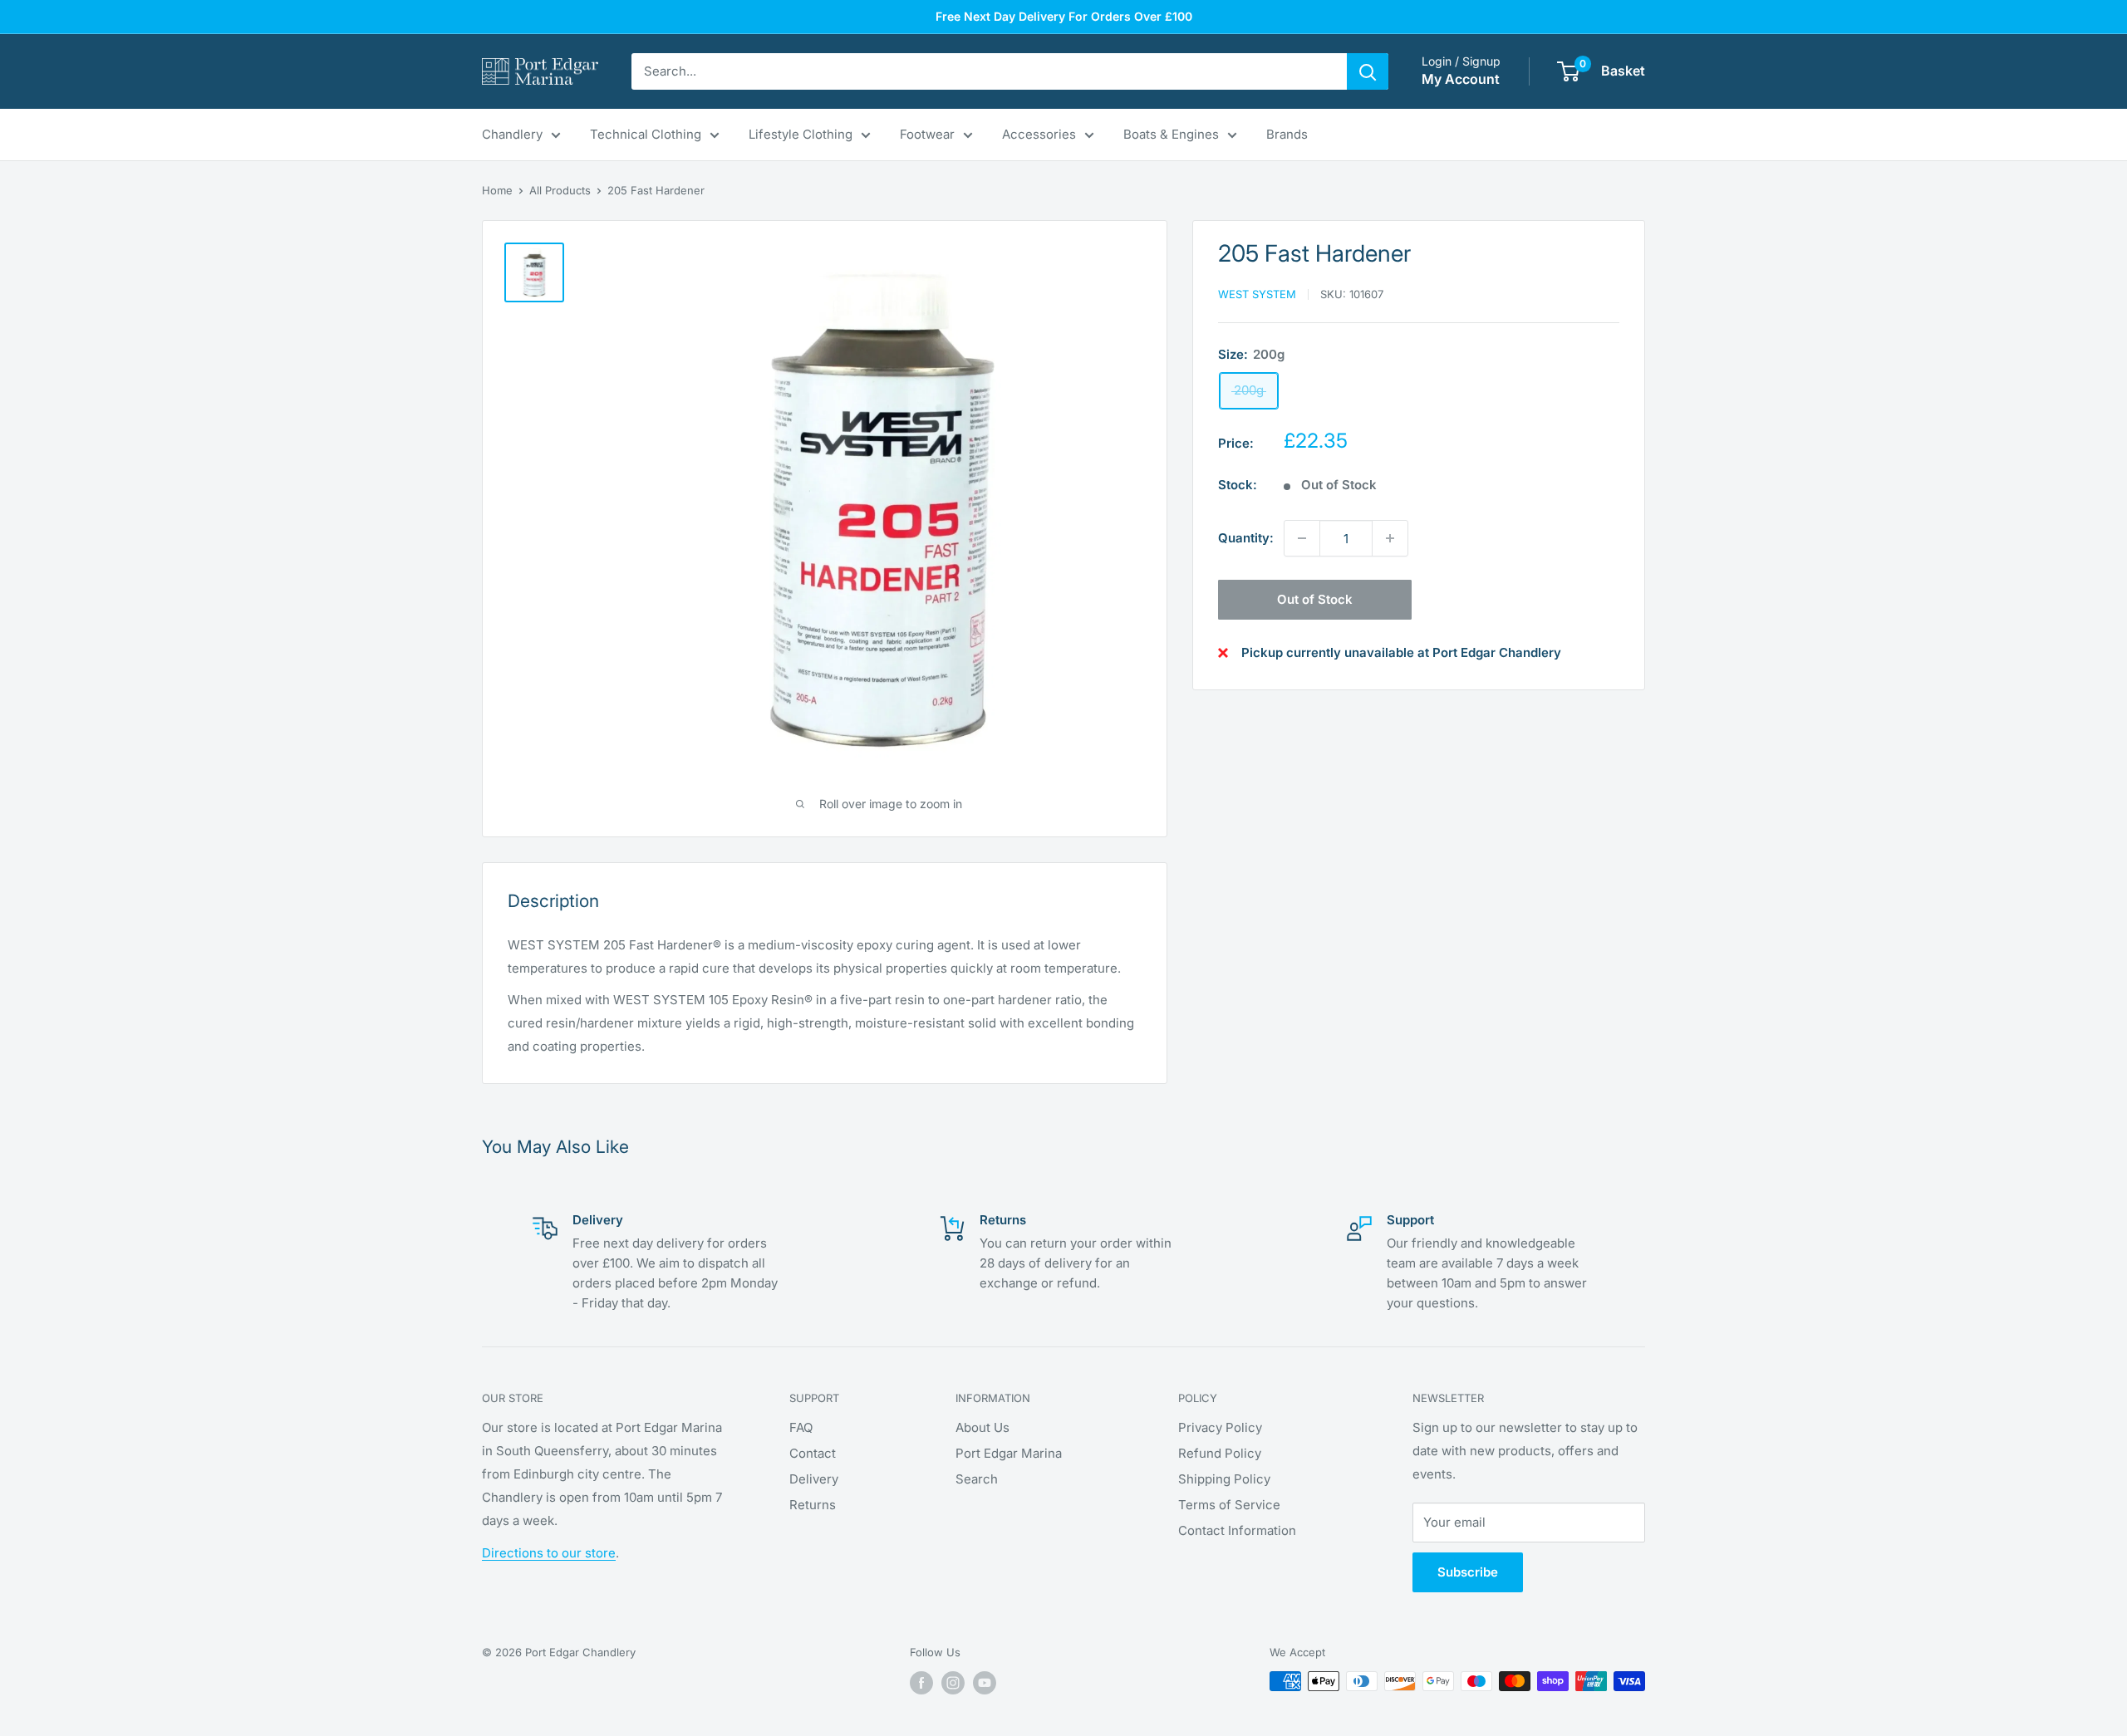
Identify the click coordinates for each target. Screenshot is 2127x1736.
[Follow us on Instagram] (953, 1683)
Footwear (927, 134)
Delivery (814, 1479)
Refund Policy (1220, 1453)
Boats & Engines (1171, 134)
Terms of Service (1229, 1505)
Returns (813, 1505)
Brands (1287, 134)
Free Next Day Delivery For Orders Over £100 (1064, 16)
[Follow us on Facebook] (921, 1683)
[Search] (1368, 71)
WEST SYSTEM (1257, 294)
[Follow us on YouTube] (985, 1683)
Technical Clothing (646, 134)
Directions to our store (549, 1553)
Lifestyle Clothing (801, 134)
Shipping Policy (1224, 1479)
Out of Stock (1315, 599)
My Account (1461, 79)
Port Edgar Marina (1009, 1453)
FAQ (801, 1427)
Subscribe (1468, 1572)
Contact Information (1237, 1530)
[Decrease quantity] (1302, 538)
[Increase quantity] (1390, 538)
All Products (560, 190)
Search (977, 1479)
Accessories (1039, 134)
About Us (982, 1427)
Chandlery (512, 134)
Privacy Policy (1220, 1427)
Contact (813, 1453)
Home (497, 190)
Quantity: (1246, 538)
